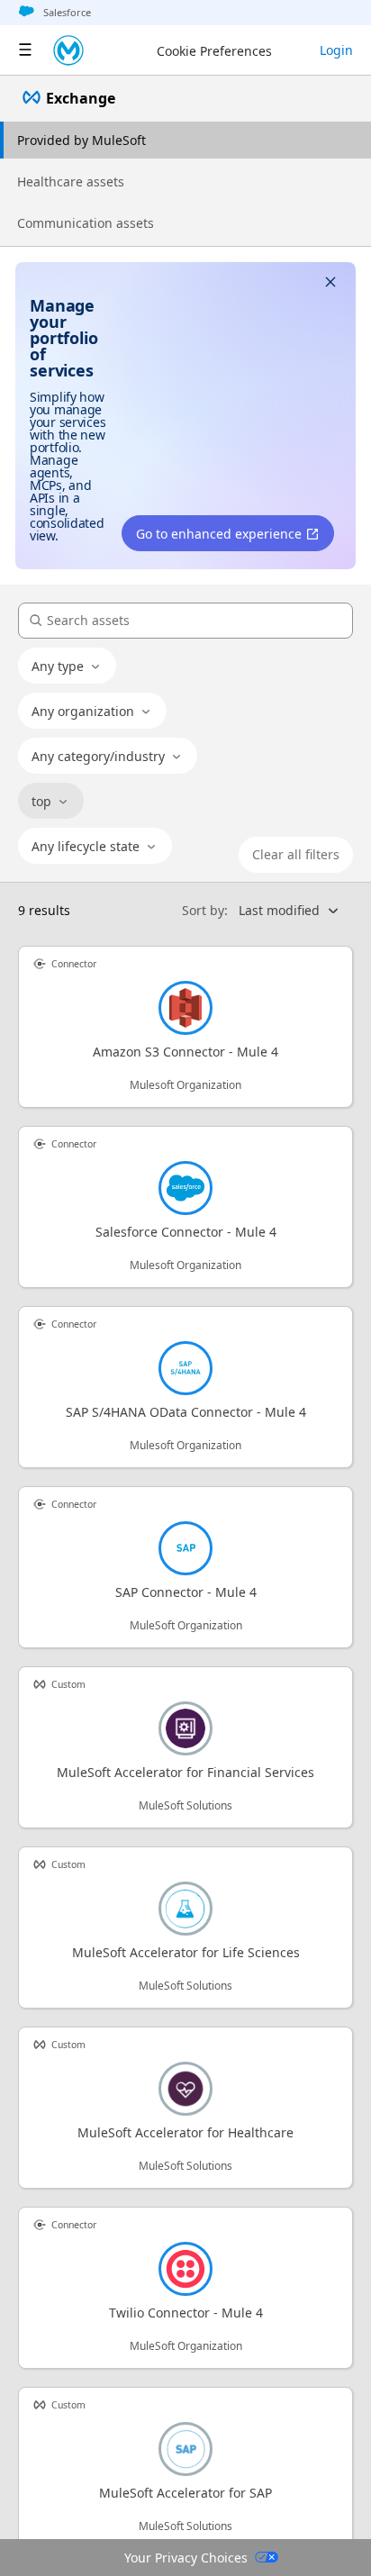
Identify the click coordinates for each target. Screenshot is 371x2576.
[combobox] (67, 667)
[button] (330, 284)
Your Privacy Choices (186, 2558)
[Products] (25, 50)
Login (336, 50)
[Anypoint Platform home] (68, 50)
